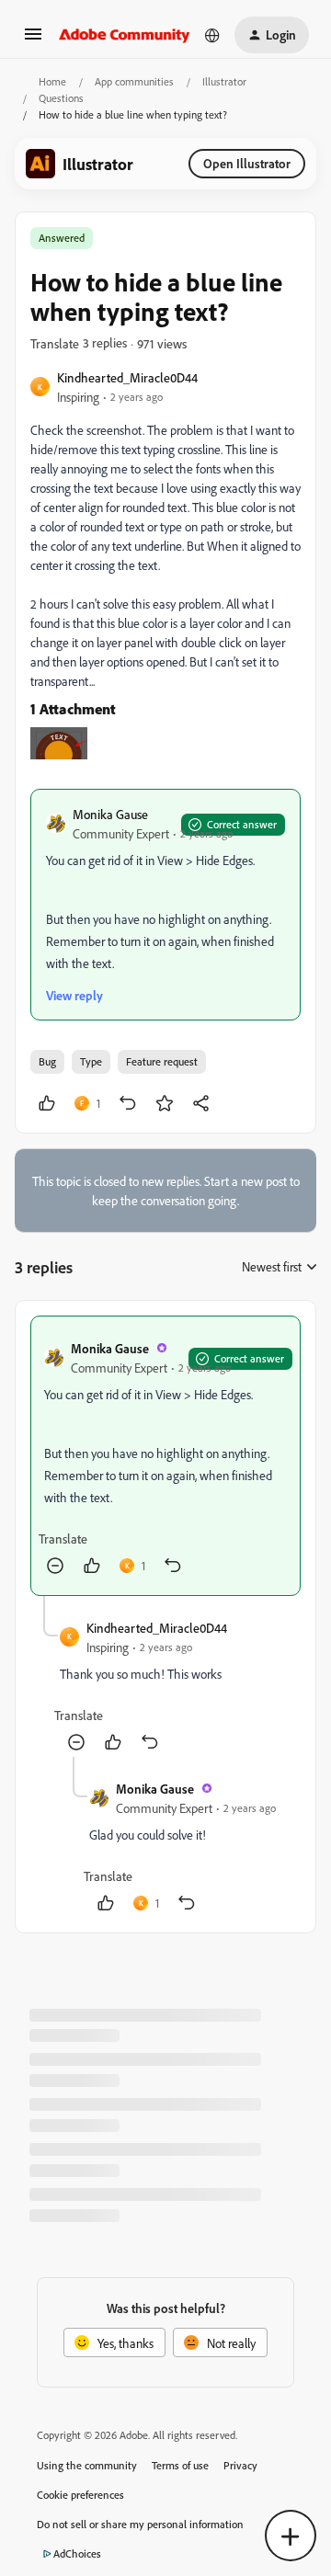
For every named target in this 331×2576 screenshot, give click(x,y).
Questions (61, 98)
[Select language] (212, 35)
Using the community (87, 2465)
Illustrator (224, 81)
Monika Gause (110, 814)
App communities (134, 81)
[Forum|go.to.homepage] (125, 35)
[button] (33, 40)
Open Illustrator (247, 163)
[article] (165, 1456)
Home (52, 81)
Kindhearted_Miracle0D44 (127, 377)
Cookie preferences (80, 2495)
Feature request (162, 1061)
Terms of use (180, 2465)
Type (91, 1061)
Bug (47, 1061)
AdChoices (77, 2553)
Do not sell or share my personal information (140, 2524)
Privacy (240, 2465)
